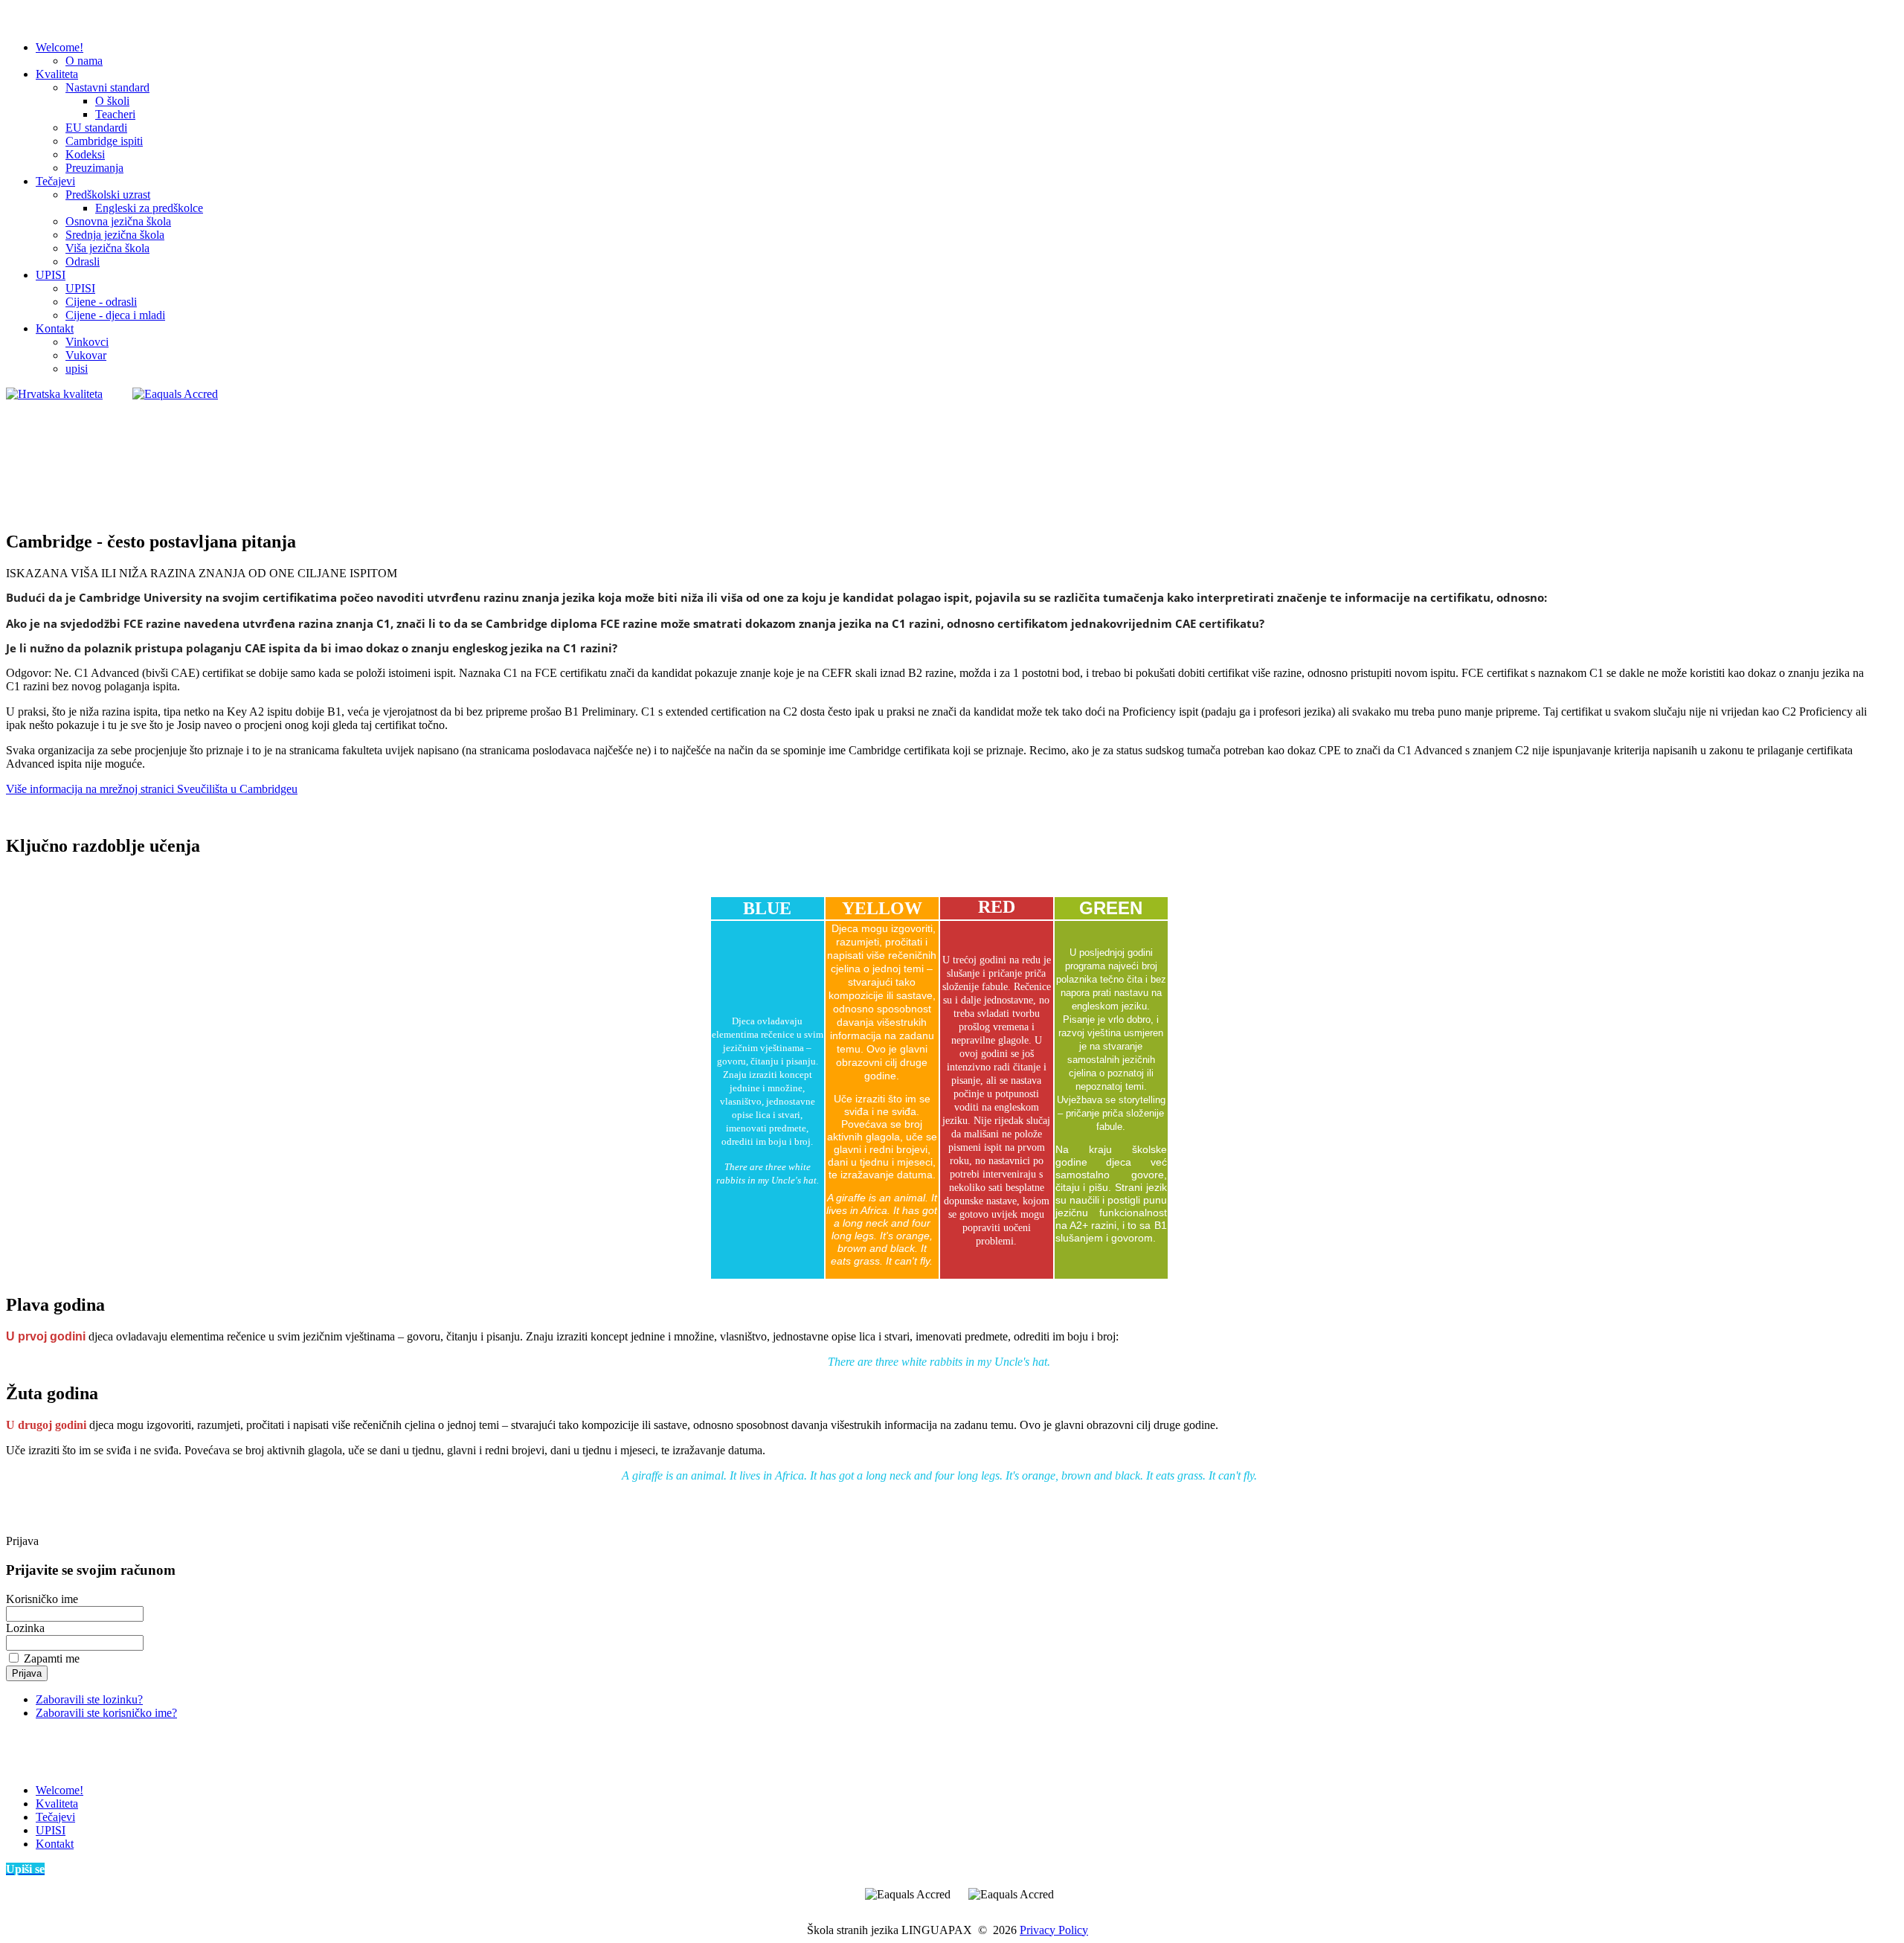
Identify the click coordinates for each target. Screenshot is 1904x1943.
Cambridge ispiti (104, 141)
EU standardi (96, 128)
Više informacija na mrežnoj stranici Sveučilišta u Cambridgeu (152, 789)
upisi (77, 369)
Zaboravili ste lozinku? (89, 1699)
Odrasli (83, 261)
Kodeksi (85, 154)
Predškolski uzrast (108, 195)
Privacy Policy (1054, 1930)
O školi (112, 101)
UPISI (51, 275)
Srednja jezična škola (115, 235)
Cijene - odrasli (101, 302)
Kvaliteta (57, 74)
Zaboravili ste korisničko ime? (106, 1713)
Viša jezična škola (107, 248)
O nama (84, 61)
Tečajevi (55, 181)
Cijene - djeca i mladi (115, 315)
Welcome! (59, 47)
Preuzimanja (94, 168)
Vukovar (86, 355)
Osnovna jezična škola (118, 221)
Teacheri (115, 114)
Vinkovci (87, 342)
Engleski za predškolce (149, 208)
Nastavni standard (107, 87)
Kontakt (55, 328)
